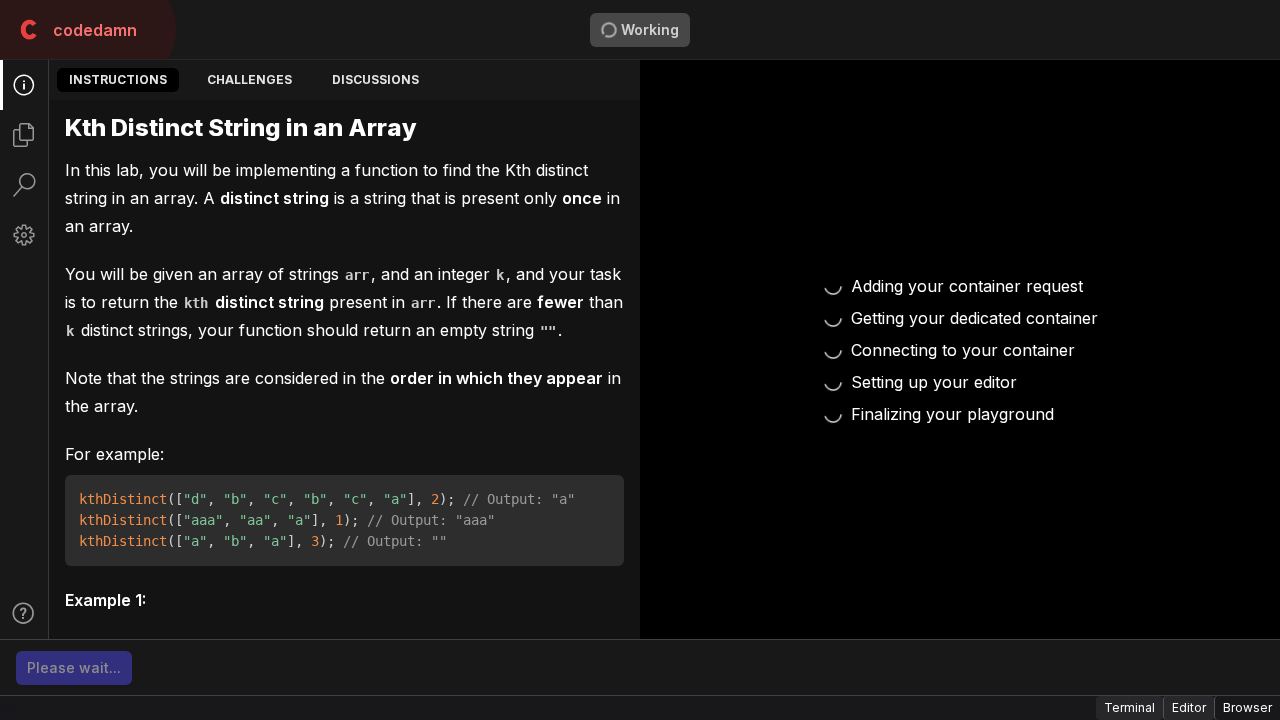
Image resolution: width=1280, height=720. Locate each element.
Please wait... (74, 667)
